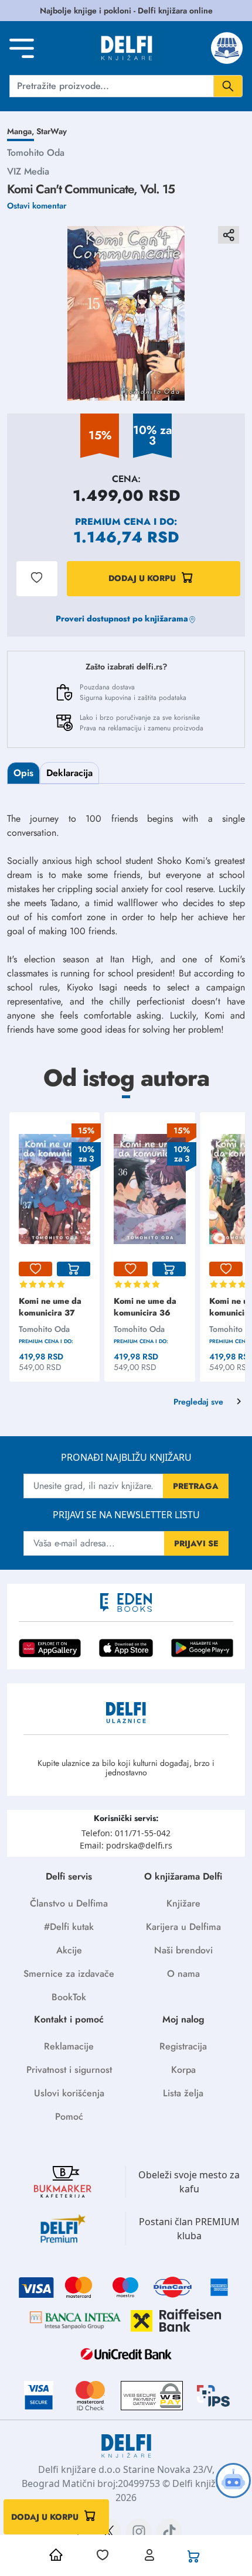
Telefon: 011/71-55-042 (126, 1833)
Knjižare (183, 1903)
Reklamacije (69, 2046)
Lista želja (183, 2093)
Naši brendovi (183, 1950)
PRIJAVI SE (196, 1543)
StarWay (52, 131)
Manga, (22, 131)
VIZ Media (28, 171)
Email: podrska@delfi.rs (126, 1845)
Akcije (69, 1950)
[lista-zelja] (35, 1269)
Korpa (183, 2070)
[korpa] (74, 1269)
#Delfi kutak (69, 1927)
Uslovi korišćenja (69, 2093)
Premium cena (113, 522)
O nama (183, 1974)
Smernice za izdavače (69, 1974)
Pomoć (69, 2117)
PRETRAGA (196, 1486)
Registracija (183, 2046)
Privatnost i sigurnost (69, 2070)
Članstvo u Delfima (69, 1903)
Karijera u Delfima (183, 1927)
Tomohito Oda (36, 153)
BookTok (69, 1997)
